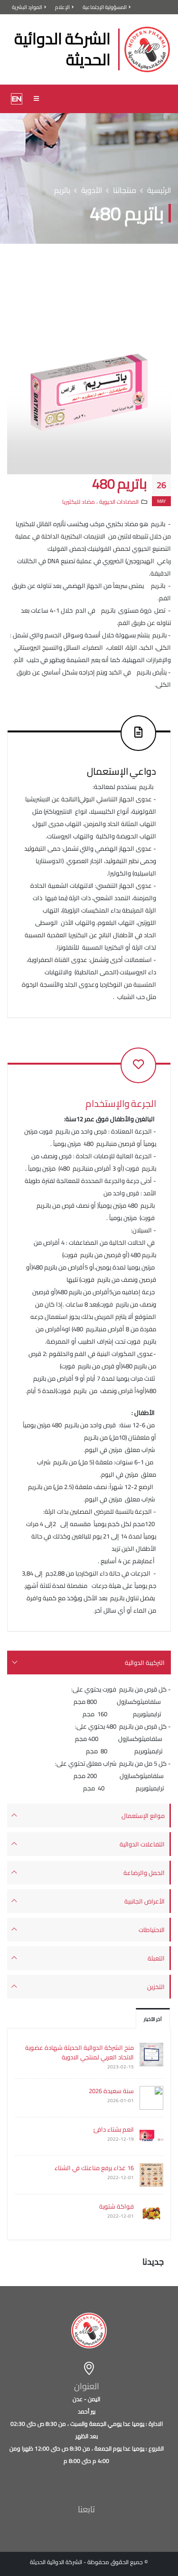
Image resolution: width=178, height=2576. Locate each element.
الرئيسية (159, 190)
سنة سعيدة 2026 (111, 2091)
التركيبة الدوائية (145, 1663)
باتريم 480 (120, 484)
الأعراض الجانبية (145, 1901)
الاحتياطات (152, 1930)
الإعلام (62, 7)
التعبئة (156, 1958)
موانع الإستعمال (143, 1816)
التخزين (156, 1987)
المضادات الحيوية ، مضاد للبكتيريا (100, 502)
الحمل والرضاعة (144, 1873)
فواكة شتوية (117, 2206)
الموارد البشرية (27, 7)
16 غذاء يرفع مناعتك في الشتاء (94, 2168)
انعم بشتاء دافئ (114, 2129)
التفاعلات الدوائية (142, 1844)
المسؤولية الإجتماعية (105, 7)
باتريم (62, 190)
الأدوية (92, 190)
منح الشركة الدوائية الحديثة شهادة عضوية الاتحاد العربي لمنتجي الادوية (80, 2052)
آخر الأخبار (153, 2019)
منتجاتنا (125, 190)
